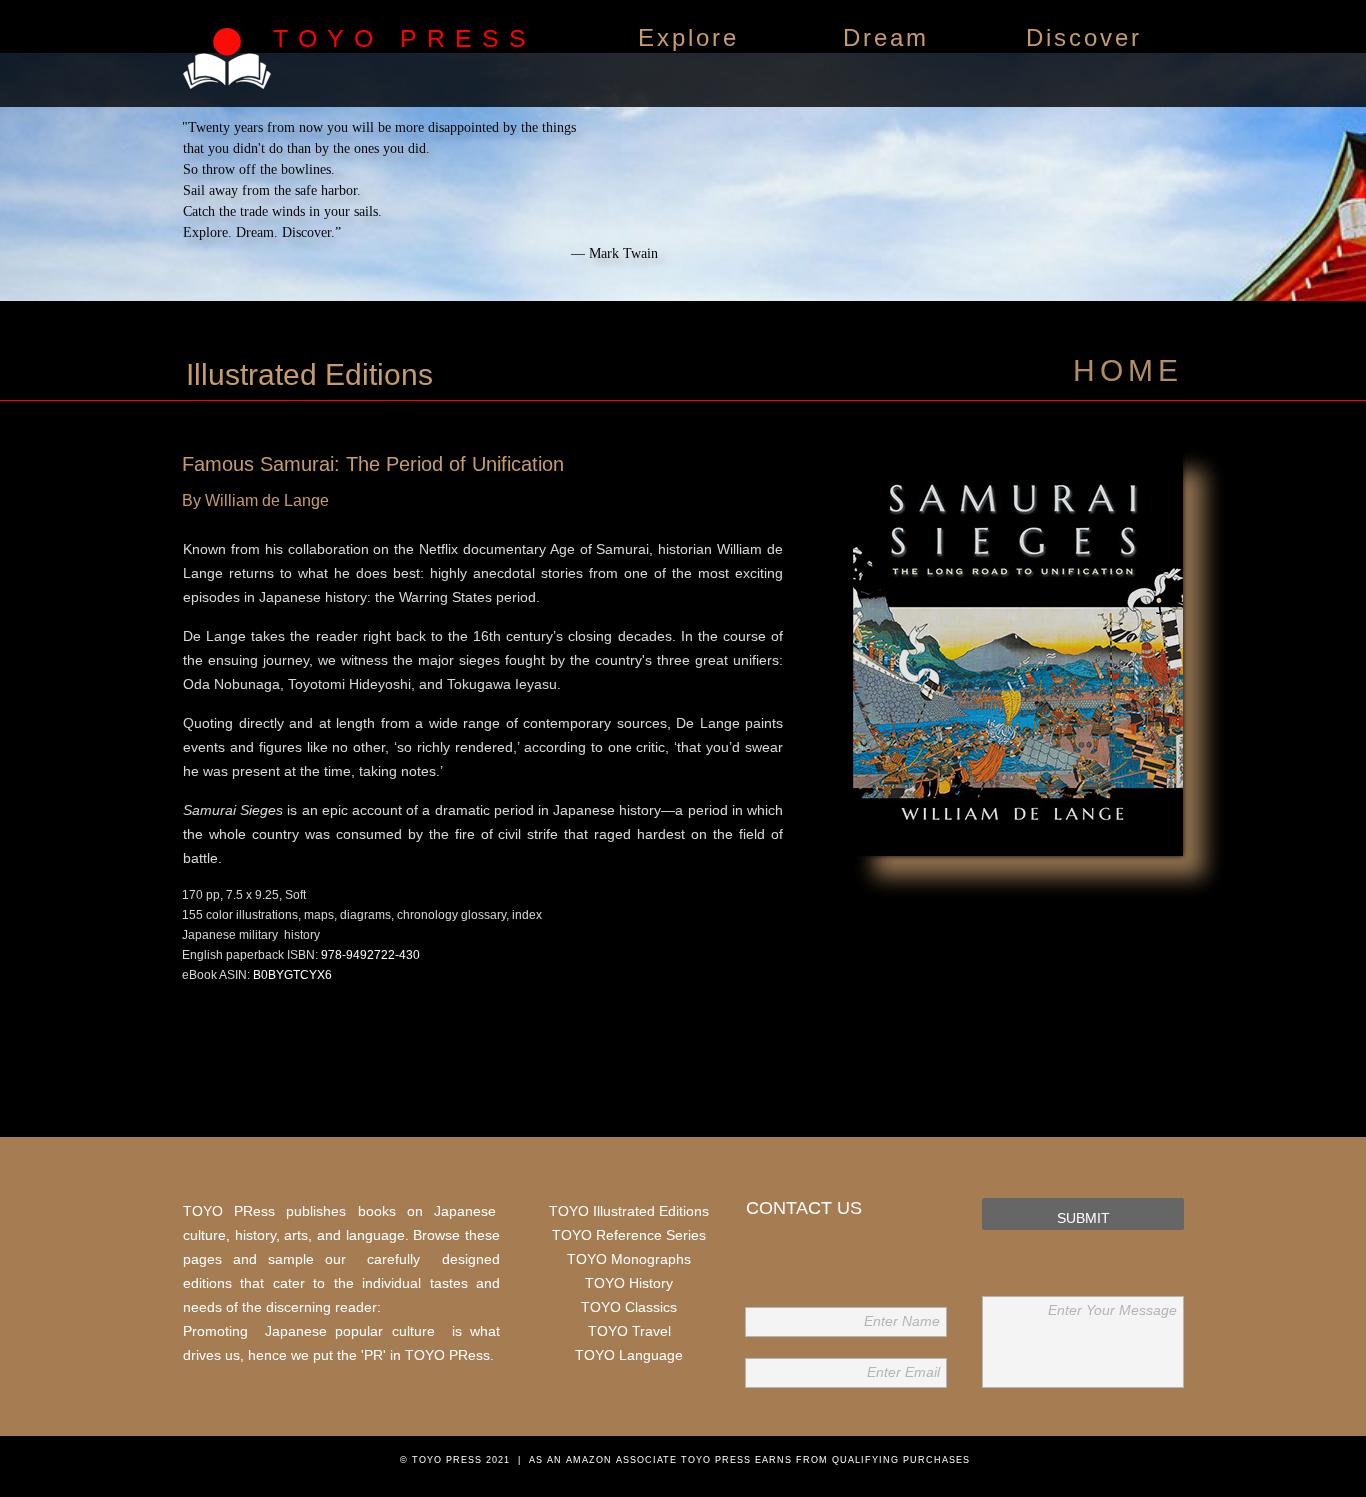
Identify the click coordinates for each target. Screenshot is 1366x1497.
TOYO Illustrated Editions (629, 1211)
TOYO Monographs (629, 1259)
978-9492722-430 (370, 955)
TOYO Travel (629, 1331)
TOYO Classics (629, 1307)
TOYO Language (629, 1355)
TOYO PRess (447, 1355)
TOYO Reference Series (629, 1235)
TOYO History (629, 1283)
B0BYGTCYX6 (292, 975)
